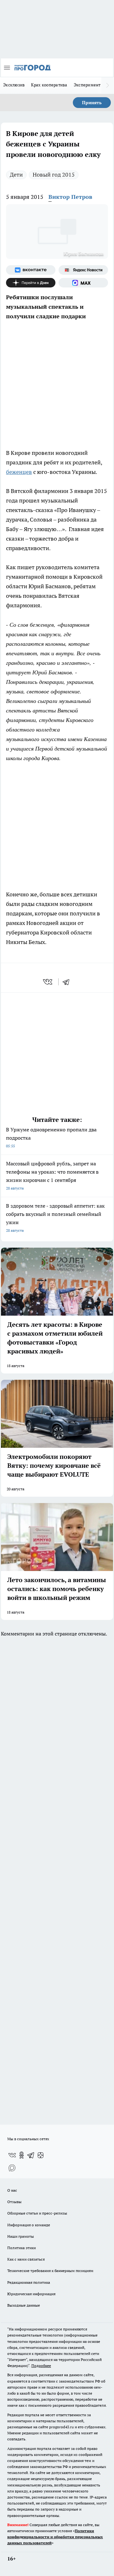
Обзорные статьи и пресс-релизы (37, 2213)
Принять (92, 103)
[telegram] (68, 982)
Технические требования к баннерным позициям (50, 2271)
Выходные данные (24, 2305)
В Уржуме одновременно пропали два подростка (51, 1137)
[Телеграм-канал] (31, 2155)
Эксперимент (87, 85)
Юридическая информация (31, 2294)
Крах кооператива (49, 85)
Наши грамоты (21, 2236)
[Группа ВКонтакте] (31, 270)
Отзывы (14, 2202)
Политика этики (22, 2248)
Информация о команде (29, 2225)
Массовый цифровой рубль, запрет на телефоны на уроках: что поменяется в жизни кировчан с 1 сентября (52, 1175)
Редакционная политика (29, 2282)
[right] (108, 85)
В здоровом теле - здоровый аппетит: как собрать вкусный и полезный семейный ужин (55, 1218)
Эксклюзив (14, 85)
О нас (12, 2190)
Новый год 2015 (54, 175)
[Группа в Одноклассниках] (22, 2155)
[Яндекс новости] (83, 270)
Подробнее (41, 2366)
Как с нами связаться (26, 2259)
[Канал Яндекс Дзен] (31, 283)
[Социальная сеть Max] (83, 283)
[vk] (48, 982)
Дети (16, 175)
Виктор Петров (70, 197)
